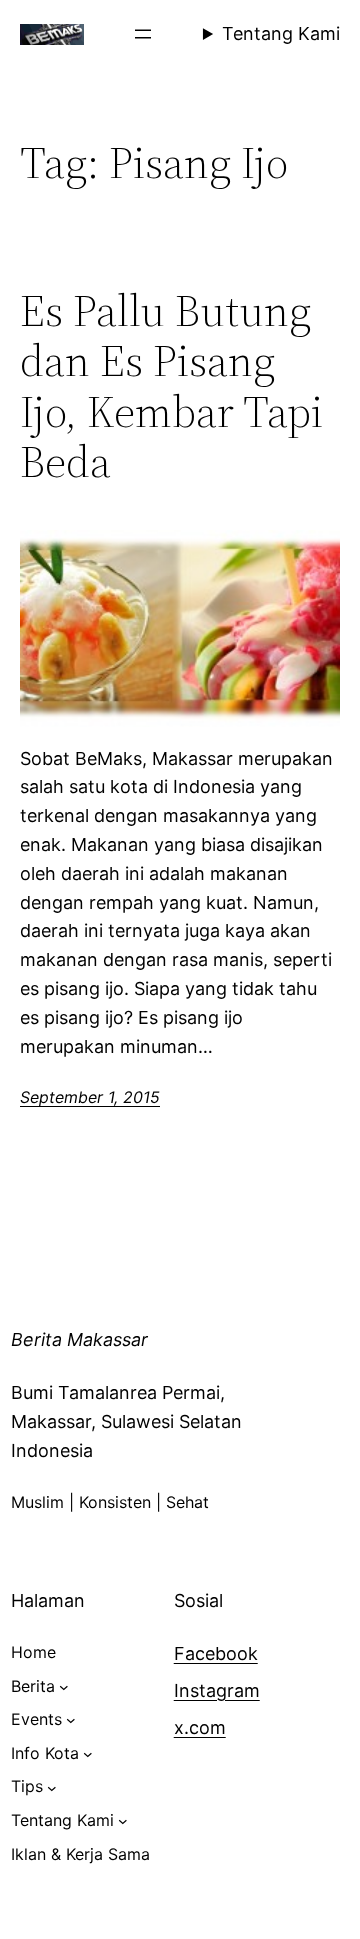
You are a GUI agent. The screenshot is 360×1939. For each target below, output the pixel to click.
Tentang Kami (281, 33)
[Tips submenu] (52, 1787)
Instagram (217, 1690)
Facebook (216, 1653)
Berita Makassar (79, 1339)
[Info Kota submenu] (88, 1754)
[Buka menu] (143, 34)
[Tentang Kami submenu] (123, 1821)
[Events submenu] (71, 1720)
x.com (200, 1727)
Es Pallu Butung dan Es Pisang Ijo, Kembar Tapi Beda (171, 387)
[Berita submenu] (64, 1687)
